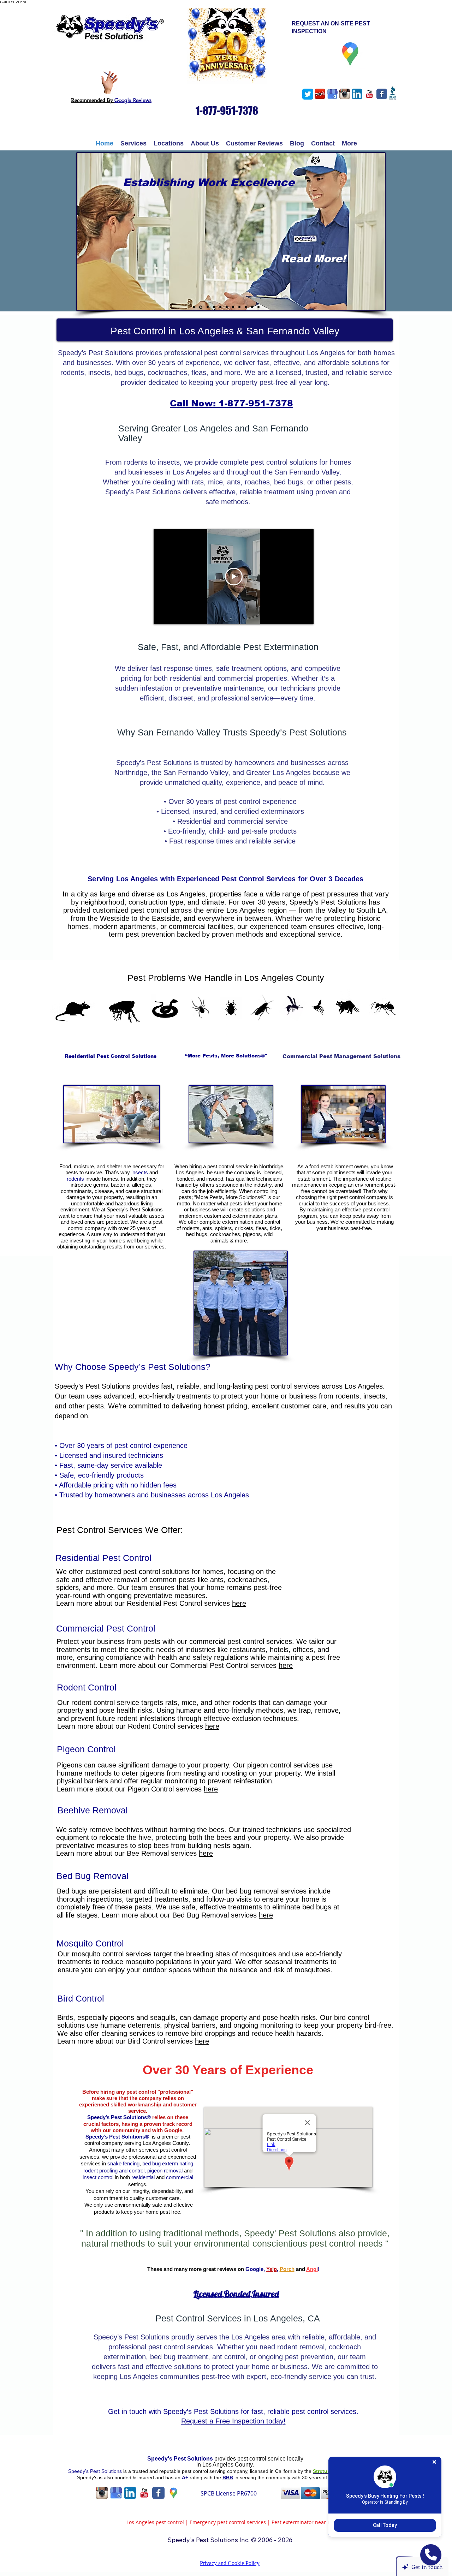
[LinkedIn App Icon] (357, 94)
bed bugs (197, 1234)
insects (140, 1172)
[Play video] (234, 577)
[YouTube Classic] (369, 94)
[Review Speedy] (109, 82)
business (317, 1222)
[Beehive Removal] (239, 307)
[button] (133, 144)
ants (207, 1228)
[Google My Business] (332, 94)
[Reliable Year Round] (208, 307)
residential (143, 2177)
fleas (261, 1228)
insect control (98, 2177)
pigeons (252, 1234)
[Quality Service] (214, 307)
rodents (75, 1179)
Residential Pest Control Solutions (108, 1056)
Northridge (271, 1166)
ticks (275, 1228)
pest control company (363, 1197)
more (241, 1241)
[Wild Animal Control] (233, 307)
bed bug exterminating (168, 2163)
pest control (221, 1166)
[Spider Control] (252, 307)
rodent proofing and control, (115, 2170)
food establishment (331, 1166)
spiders (224, 1228)
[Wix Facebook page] (382, 94)
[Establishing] (201, 307)
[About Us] (194, 307)
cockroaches (225, 1234)
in (199, 2465)
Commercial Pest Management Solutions (340, 1056)
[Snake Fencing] (220, 307)
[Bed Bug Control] (246, 307)
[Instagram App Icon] (345, 94)
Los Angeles (190, 1172)
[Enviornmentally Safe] (258, 307)
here (239, 1603)
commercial (180, 2177)
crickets (244, 1228)
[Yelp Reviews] (320, 94)
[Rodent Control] (227, 307)
